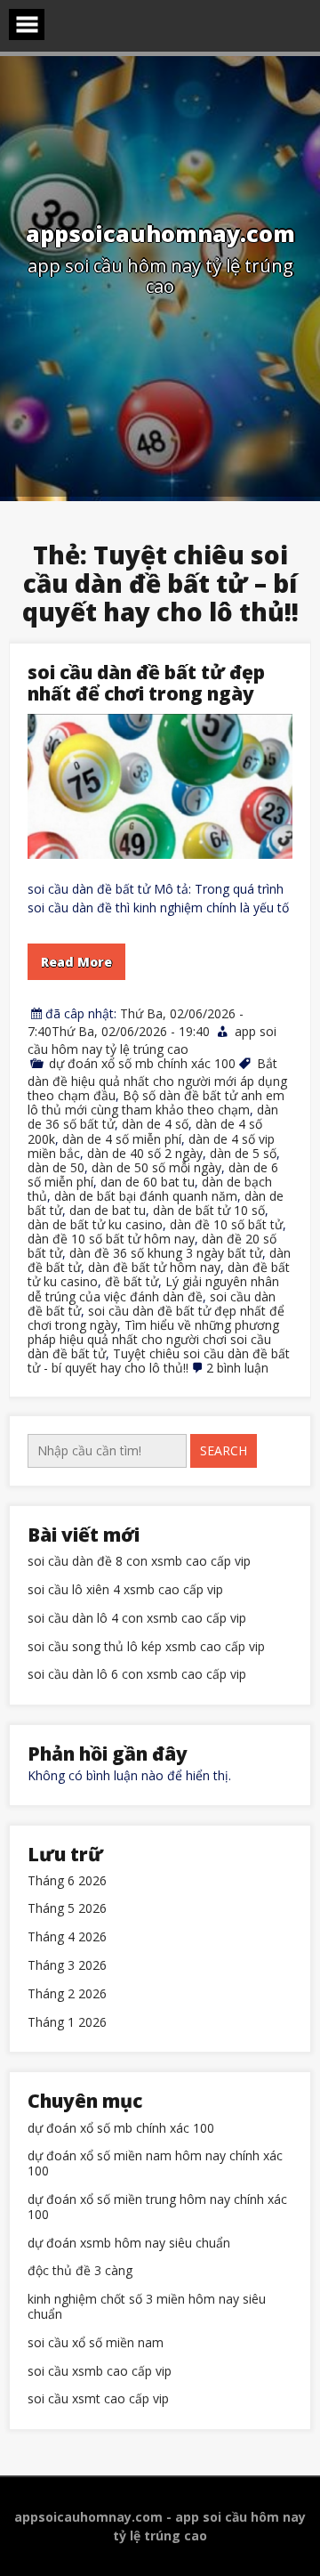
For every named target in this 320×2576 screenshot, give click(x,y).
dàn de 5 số (243, 1153)
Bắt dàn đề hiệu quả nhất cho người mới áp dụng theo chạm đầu (157, 1079)
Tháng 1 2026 (67, 2023)
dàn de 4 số (155, 1124)
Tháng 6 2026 (67, 1881)
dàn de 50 (56, 1167)
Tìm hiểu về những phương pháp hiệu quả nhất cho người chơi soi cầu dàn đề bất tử (153, 1339)
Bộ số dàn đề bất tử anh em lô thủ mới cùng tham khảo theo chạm (156, 1102)
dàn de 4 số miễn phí (122, 1139)
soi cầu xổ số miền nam (96, 2343)
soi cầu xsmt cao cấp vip (98, 2399)
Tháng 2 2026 (67, 1994)
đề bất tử (132, 1281)
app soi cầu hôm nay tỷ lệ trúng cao (152, 1040)
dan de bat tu (108, 1210)
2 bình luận (237, 1368)
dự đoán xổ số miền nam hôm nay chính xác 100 (155, 2164)
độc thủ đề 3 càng (80, 2271)
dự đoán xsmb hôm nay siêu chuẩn (129, 2244)
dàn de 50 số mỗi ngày (156, 1167)
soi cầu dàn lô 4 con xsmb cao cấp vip (137, 1619)
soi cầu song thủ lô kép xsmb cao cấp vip (146, 1647)
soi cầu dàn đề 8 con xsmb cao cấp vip (139, 1562)
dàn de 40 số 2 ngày (145, 1153)
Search (224, 1450)
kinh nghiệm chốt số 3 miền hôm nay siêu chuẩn (147, 2307)
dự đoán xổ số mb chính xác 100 (142, 1063)
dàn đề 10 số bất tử (226, 1224)
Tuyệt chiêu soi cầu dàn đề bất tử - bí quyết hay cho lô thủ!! (159, 1361)
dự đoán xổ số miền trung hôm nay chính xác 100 (157, 2207)
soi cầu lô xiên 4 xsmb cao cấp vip (125, 1590)
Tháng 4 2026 (67, 1937)
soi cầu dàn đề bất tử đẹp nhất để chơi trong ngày (146, 683)
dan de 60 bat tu (148, 1182)
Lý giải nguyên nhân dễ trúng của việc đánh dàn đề (153, 1288)
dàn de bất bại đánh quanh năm (146, 1196)
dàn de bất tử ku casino (95, 1224)
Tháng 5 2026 (67, 1909)
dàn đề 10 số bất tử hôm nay (111, 1239)
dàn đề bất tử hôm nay (154, 1267)
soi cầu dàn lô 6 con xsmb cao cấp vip (137, 1675)
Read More (76, 962)
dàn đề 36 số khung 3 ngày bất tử (166, 1253)
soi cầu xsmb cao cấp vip (100, 2372)
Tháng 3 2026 (67, 1966)
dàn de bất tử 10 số (209, 1210)
